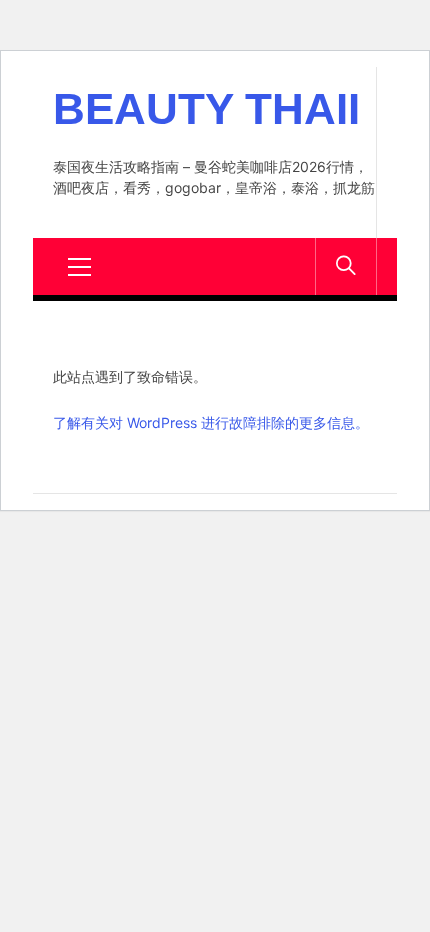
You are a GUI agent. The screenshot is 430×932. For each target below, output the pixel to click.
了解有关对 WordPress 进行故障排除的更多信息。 (211, 422)
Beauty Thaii (206, 109)
